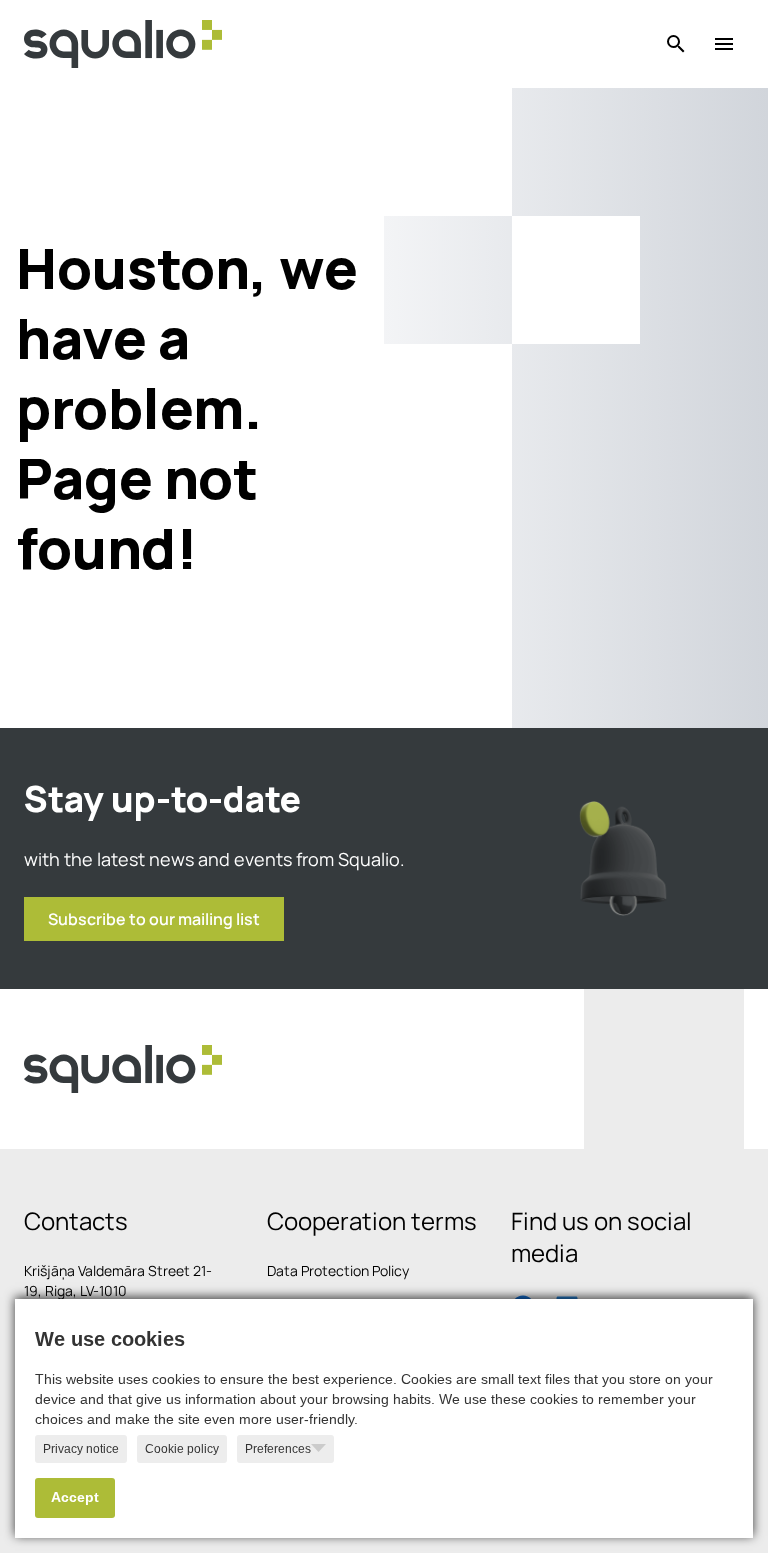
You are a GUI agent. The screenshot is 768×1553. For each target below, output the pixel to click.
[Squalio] (123, 44)
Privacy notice (81, 1449)
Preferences (278, 1449)
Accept (75, 1497)
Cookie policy (182, 1449)
